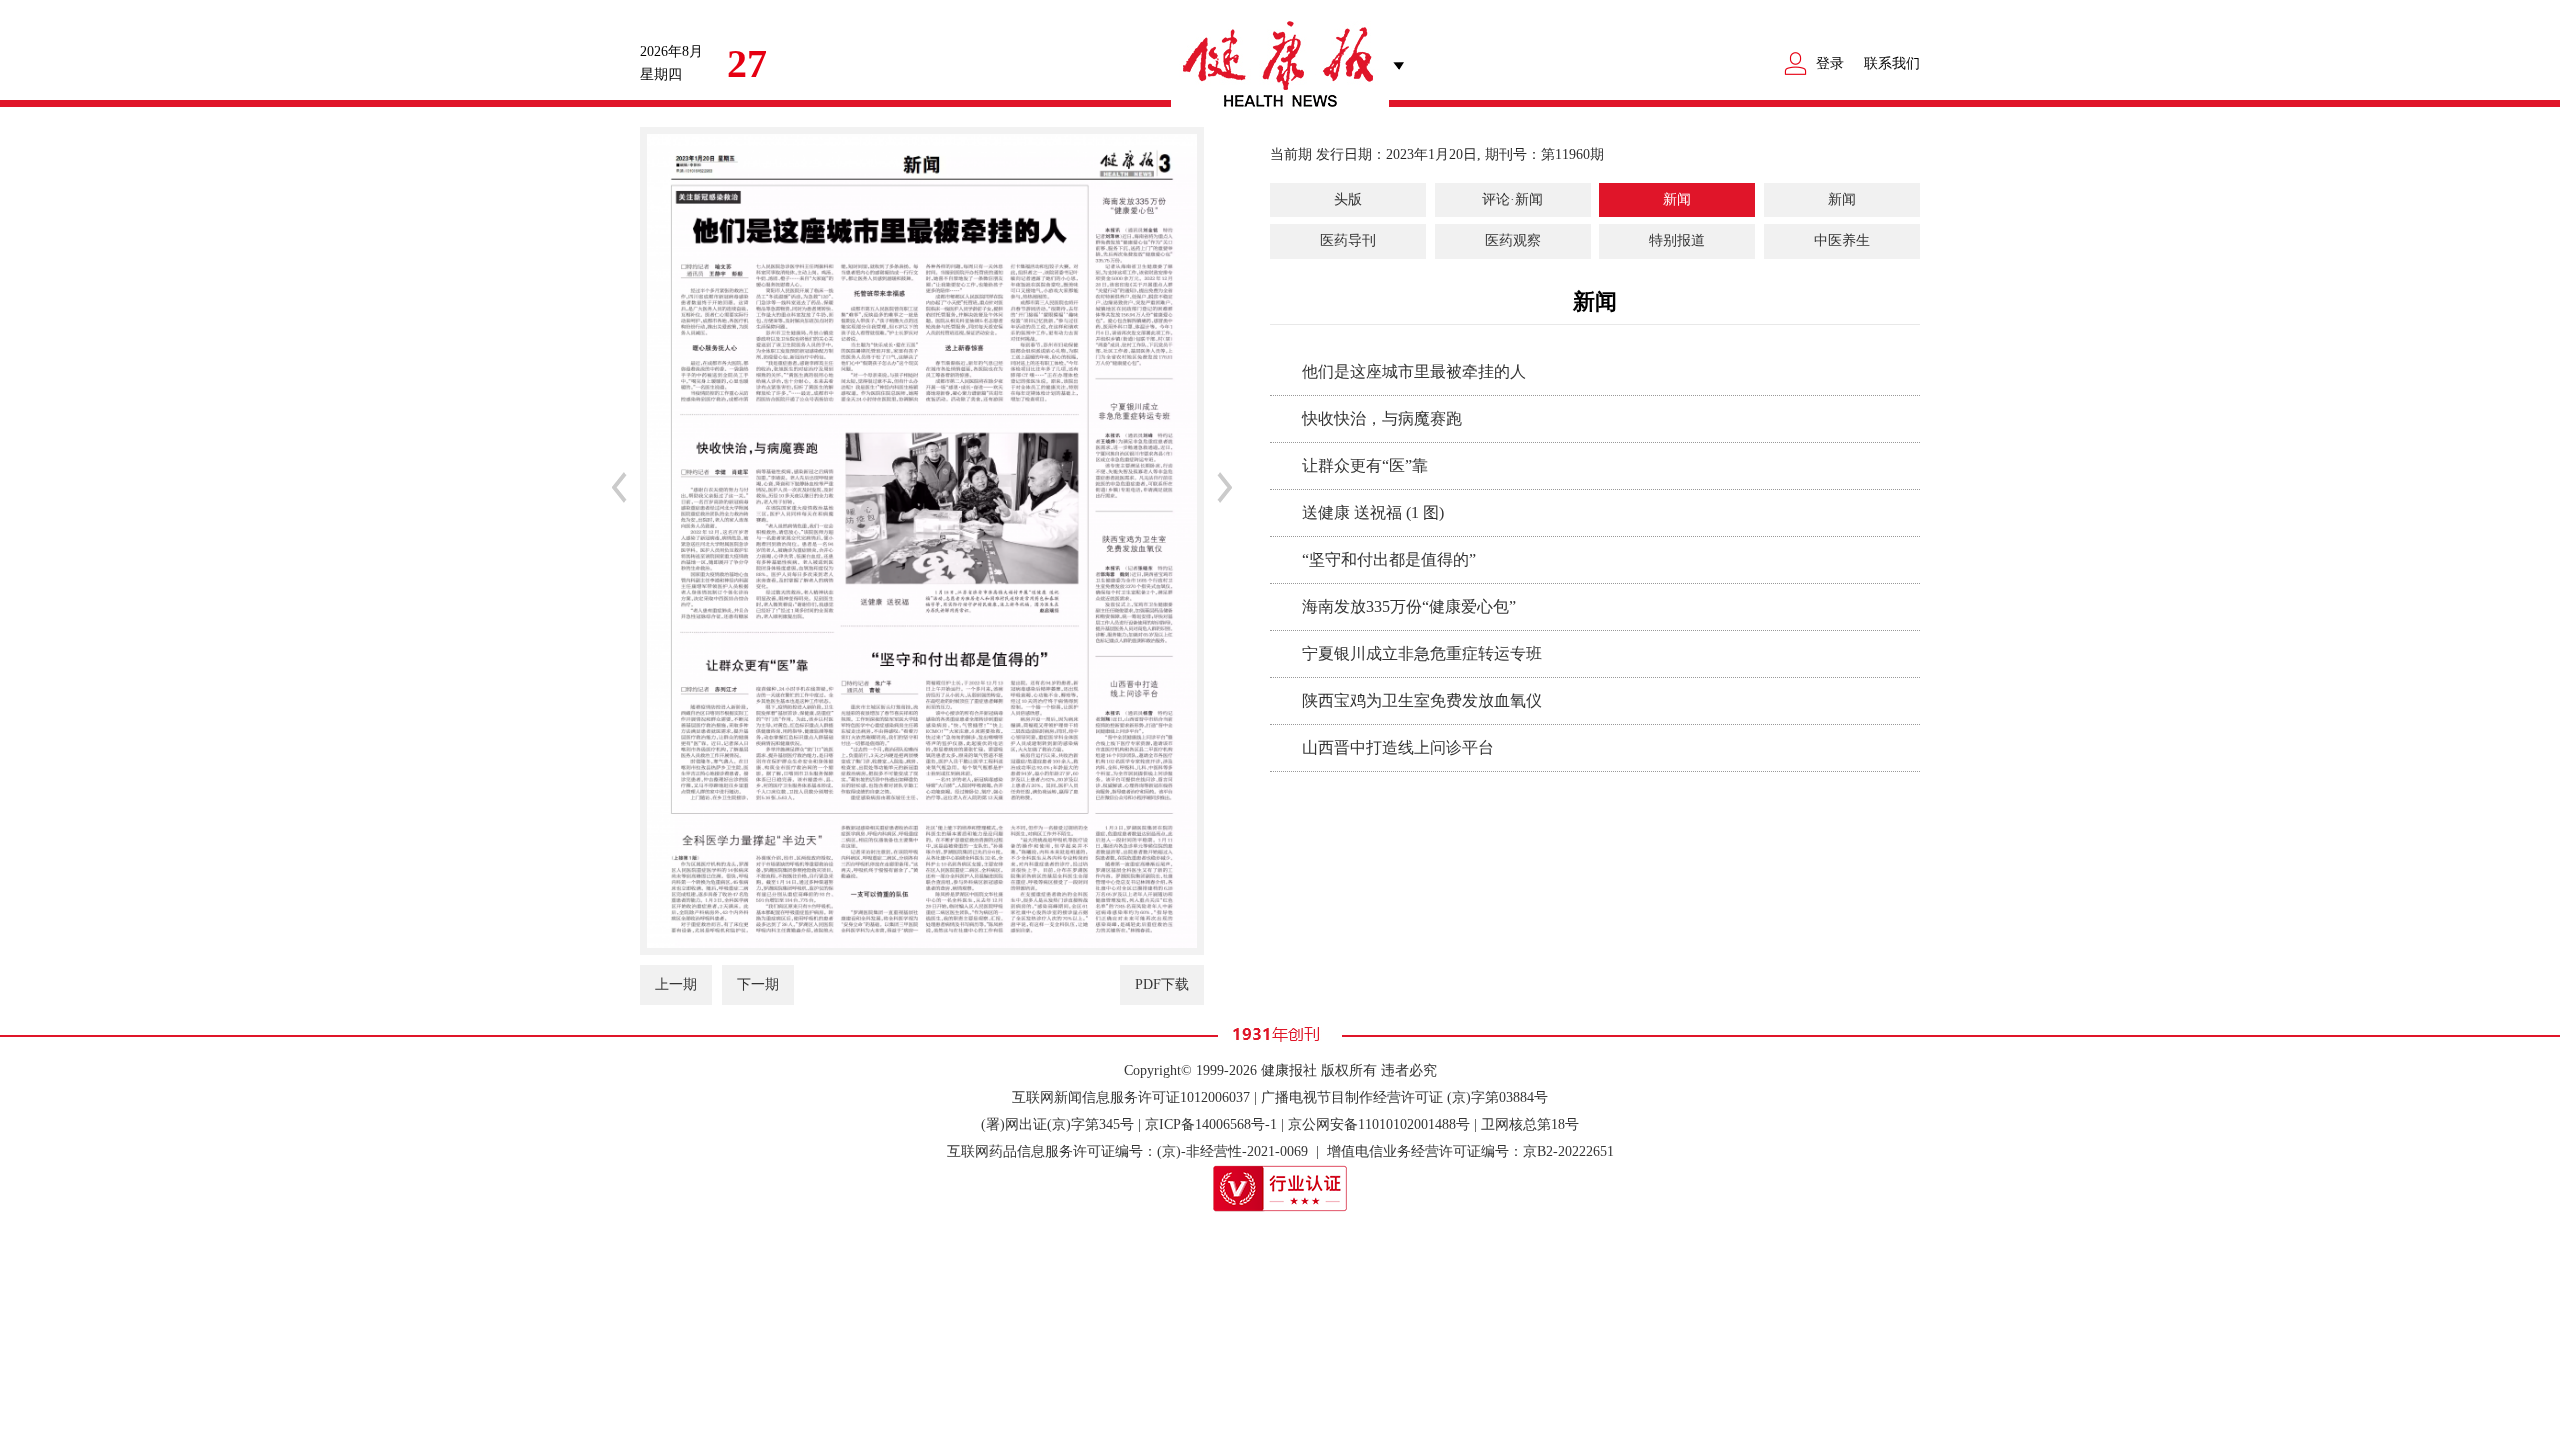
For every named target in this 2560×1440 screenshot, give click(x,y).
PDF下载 (1162, 984)
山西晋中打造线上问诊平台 (1398, 747)
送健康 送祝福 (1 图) (1373, 512)
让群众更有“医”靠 (1365, 465)
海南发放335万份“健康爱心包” (1409, 606)
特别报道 (1677, 240)
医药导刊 (1348, 240)
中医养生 (1842, 240)
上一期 (676, 984)
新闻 (1677, 199)
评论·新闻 (1512, 199)
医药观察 (1513, 240)
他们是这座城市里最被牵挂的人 (1414, 371)
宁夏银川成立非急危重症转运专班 (1422, 653)
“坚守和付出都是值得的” (1389, 559)
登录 (1830, 63)
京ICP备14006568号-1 (1211, 1124)
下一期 (758, 984)
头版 (1348, 199)
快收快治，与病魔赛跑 (1382, 418)
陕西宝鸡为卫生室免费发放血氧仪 (1422, 700)
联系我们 (1892, 63)
